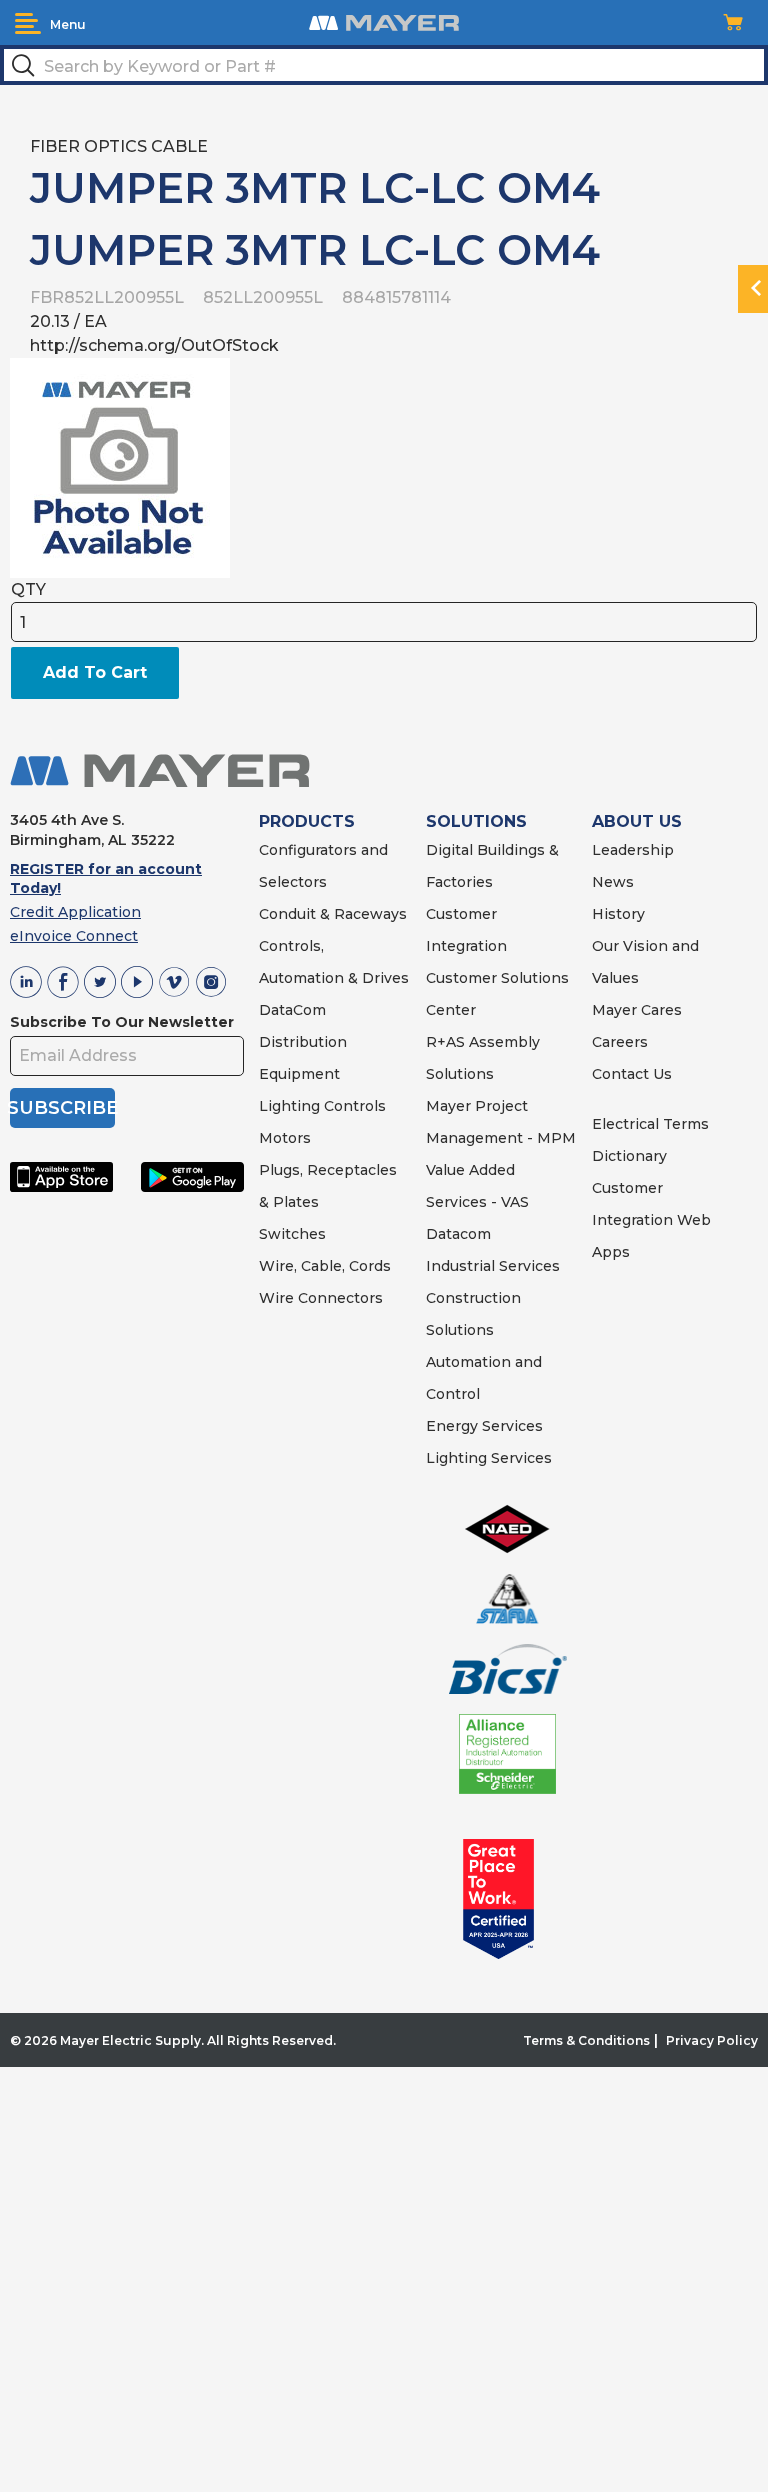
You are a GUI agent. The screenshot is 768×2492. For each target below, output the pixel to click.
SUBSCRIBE (62, 1108)
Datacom (458, 1234)
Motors (285, 1138)
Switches (292, 1234)
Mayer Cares (637, 1010)
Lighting (289, 1106)
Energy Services (484, 1426)
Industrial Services (493, 1266)
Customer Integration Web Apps (651, 1220)
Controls (353, 1106)
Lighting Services (489, 1458)
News (613, 882)
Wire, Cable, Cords (325, 1266)
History (618, 914)
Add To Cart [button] (95, 672)
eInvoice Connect (74, 936)
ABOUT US (637, 821)
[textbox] (384, 65)
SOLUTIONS (476, 821)
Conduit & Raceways (333, 914)
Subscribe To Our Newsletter (122, 1022)
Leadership (633, 850)
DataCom (292, 1010)
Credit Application (75, 912)
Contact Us (632, 1074)
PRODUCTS (307, 821)
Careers (620, 1042)
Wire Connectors (321, 1298)
